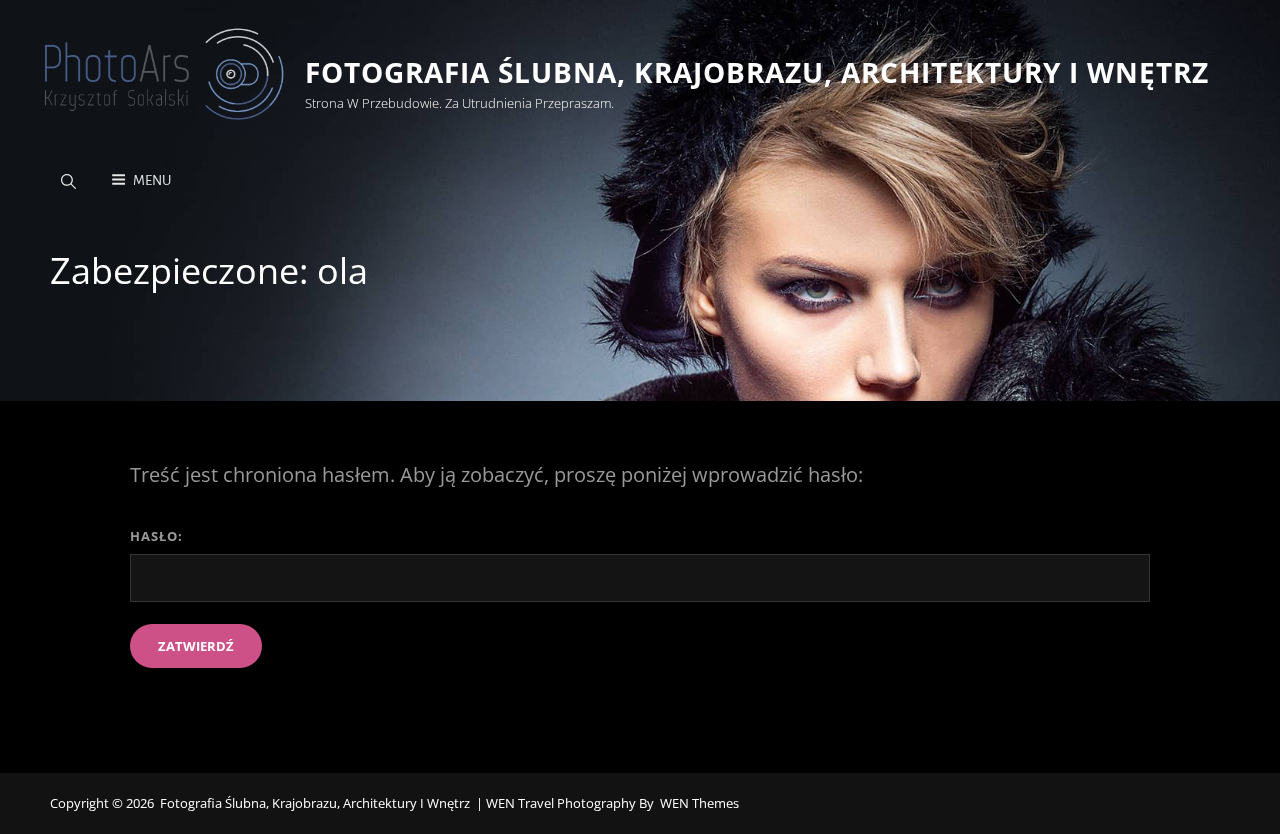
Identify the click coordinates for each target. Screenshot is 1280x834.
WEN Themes (699, 803)
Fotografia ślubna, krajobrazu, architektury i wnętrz (757, 72)
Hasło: (156, 536)
